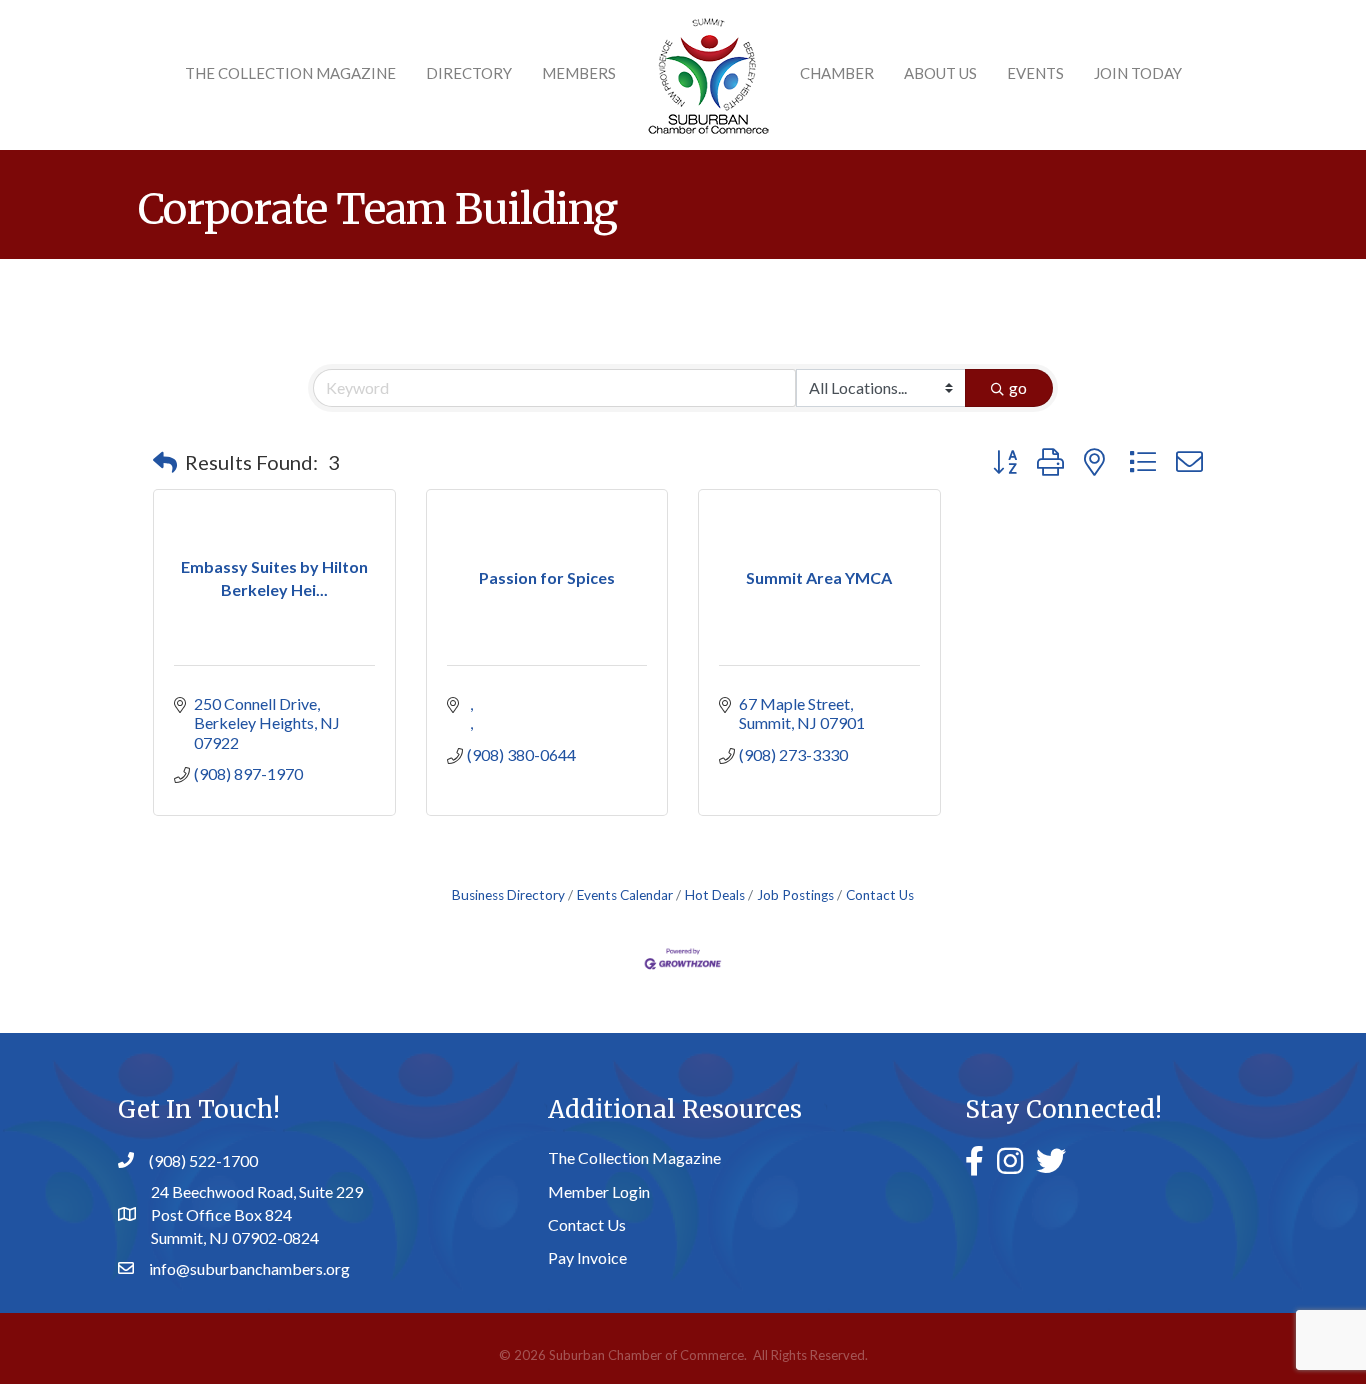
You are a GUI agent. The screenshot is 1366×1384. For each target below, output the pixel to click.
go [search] (1018, 387)
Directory (469, 73)
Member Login (599, 1191)
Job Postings (795, 895)
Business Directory (508, 895)
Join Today (1138, 73)
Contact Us (880, 895)
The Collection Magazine (290, 73)
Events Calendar (625, 895)
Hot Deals (715, 895)
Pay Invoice (587, 1257)
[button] (165, 462)
